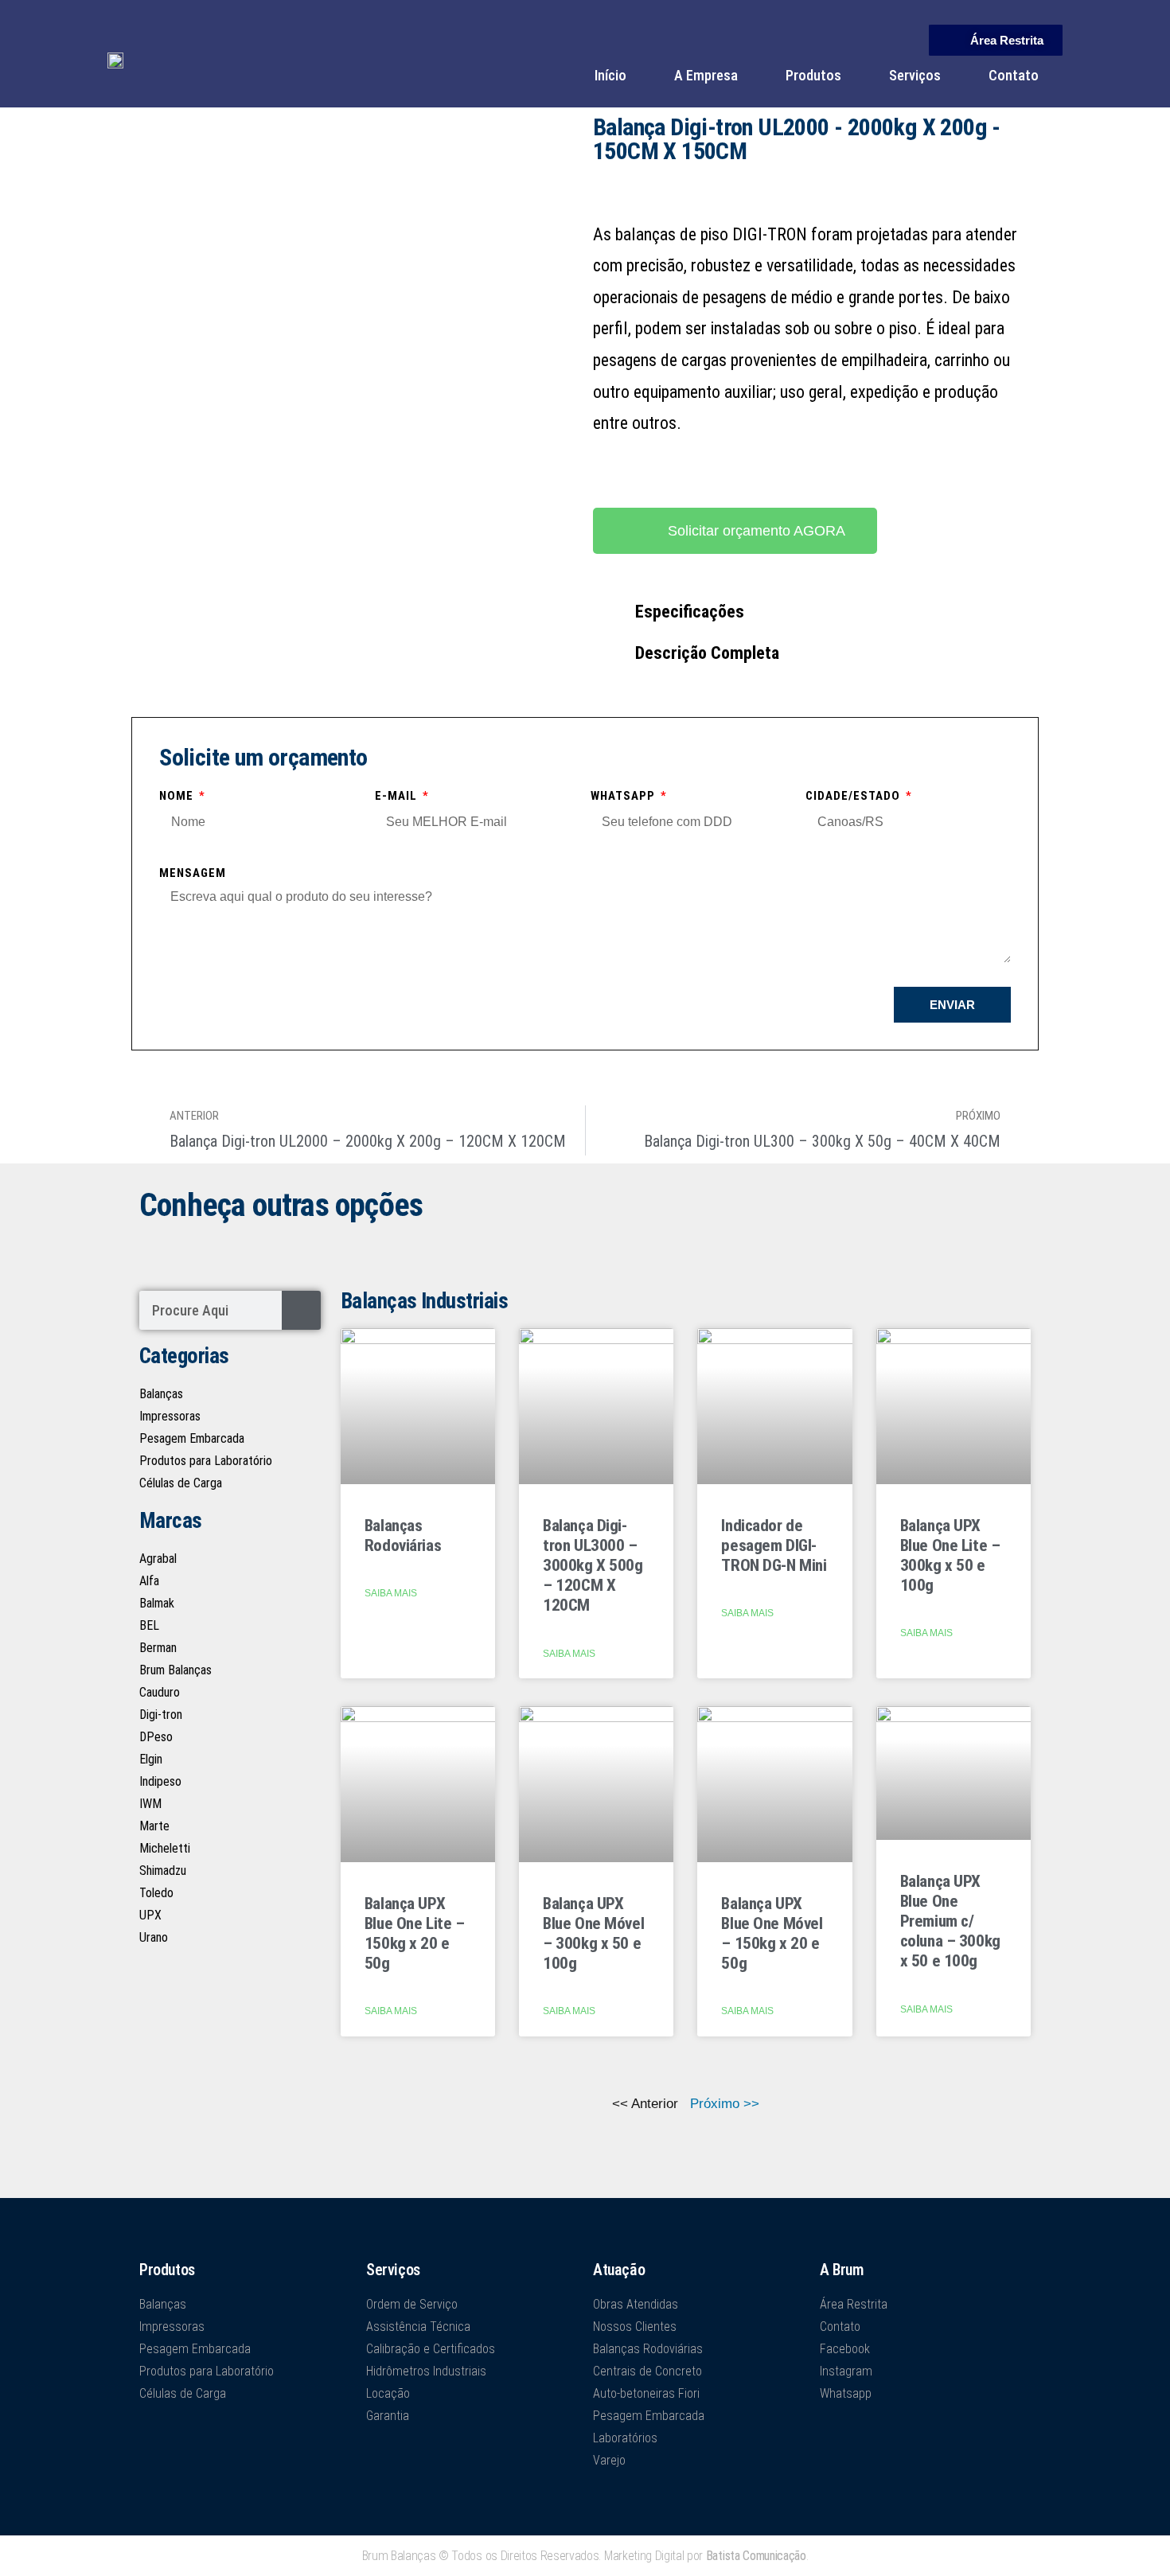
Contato (1014, 75)
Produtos (813, 75)
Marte (154, 1826)
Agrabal (158, 1559)
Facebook (845, 2349)
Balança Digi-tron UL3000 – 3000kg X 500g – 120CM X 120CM (593, 1566)
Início (610, 75)
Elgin (151, 1759)
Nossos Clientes (635, 2327)
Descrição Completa (707, 653)
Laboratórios (625, 2438)
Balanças (161, 1394)
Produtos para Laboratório (206, 1461)
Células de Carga (181, 1483)
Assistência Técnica (418, 2327)
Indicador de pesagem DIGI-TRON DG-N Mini (774, 1545)
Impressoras (170, 1416)
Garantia (388, 2416)
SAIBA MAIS (391, 1593)
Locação (388, 2393)
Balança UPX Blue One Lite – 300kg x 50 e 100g (950, 1556)
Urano (154, 1937)
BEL (149, 1625)
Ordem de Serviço (412, 2304)
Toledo (156, 1893)
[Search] (301, 1310)
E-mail (398, 796)
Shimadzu (163, 1871)
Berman (158, 1648)
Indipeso (160, 1781)
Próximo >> (725, 2104)
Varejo (609, 2460)
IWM (150, 1804)
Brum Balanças (175, 1670)
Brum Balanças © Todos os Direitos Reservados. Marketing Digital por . (585, 2556)
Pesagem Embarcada (192, 1438)
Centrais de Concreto (647, 2371)
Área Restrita (854, 2304)
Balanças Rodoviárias (403, 1535)
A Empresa (706, 75)
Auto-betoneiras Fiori (646, 2393)
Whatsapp (624, 796)
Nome (178, 796)
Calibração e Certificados (431, 2349)
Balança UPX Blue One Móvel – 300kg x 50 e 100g (593, 1934)
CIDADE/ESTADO (854, 796)
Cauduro (160, 1692)
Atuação (619, 2270)
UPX (150, 1915)
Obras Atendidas (636, 2304)
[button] (812, 612)
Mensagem (193, 873)
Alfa (149, 1581)
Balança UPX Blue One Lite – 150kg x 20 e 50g (415, 1934)
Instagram (846, 2371)
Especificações (690, 612)
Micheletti (165, 1848)
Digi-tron (161, 1715)
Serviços (915, 75)
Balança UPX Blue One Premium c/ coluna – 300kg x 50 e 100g (950, 1921)
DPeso (156, 1737)
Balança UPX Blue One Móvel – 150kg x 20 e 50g (772, 1934)
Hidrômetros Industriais (426, 2371)
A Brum (842, 2270)
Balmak (157, 1603)
